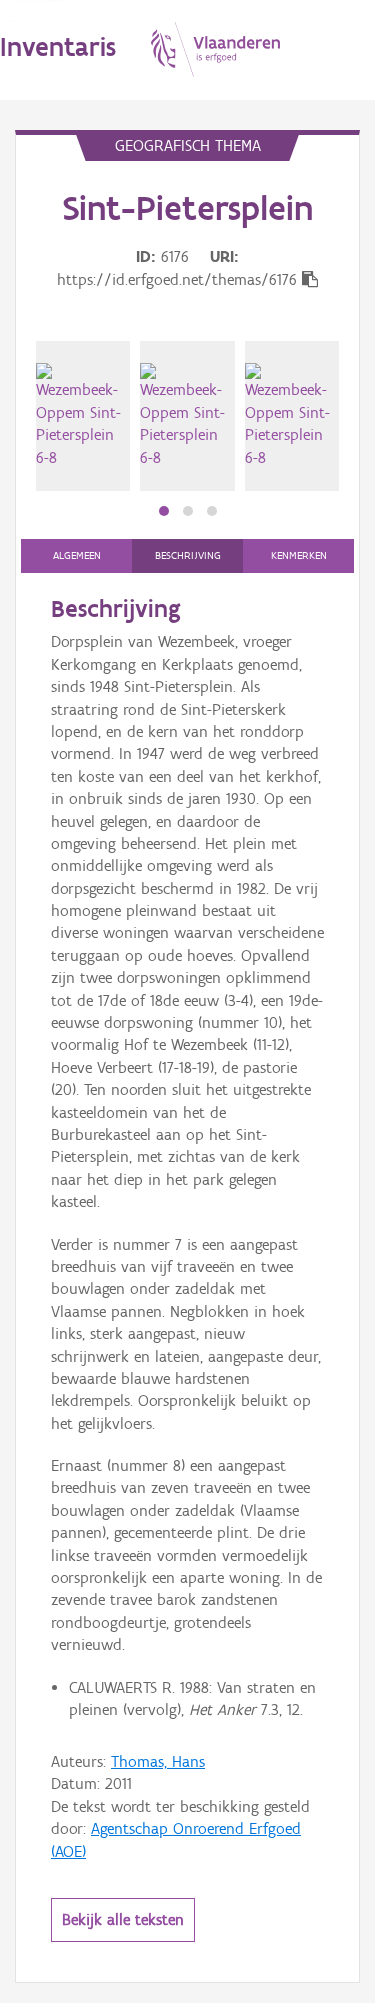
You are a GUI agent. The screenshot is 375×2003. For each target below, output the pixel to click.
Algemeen (77, 555)
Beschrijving (188, 555)
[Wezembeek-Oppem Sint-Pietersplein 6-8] (83, 416)
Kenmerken (299, 555)
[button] (164, 511)
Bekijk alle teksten (123, 1919)
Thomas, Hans (158, 1761)
